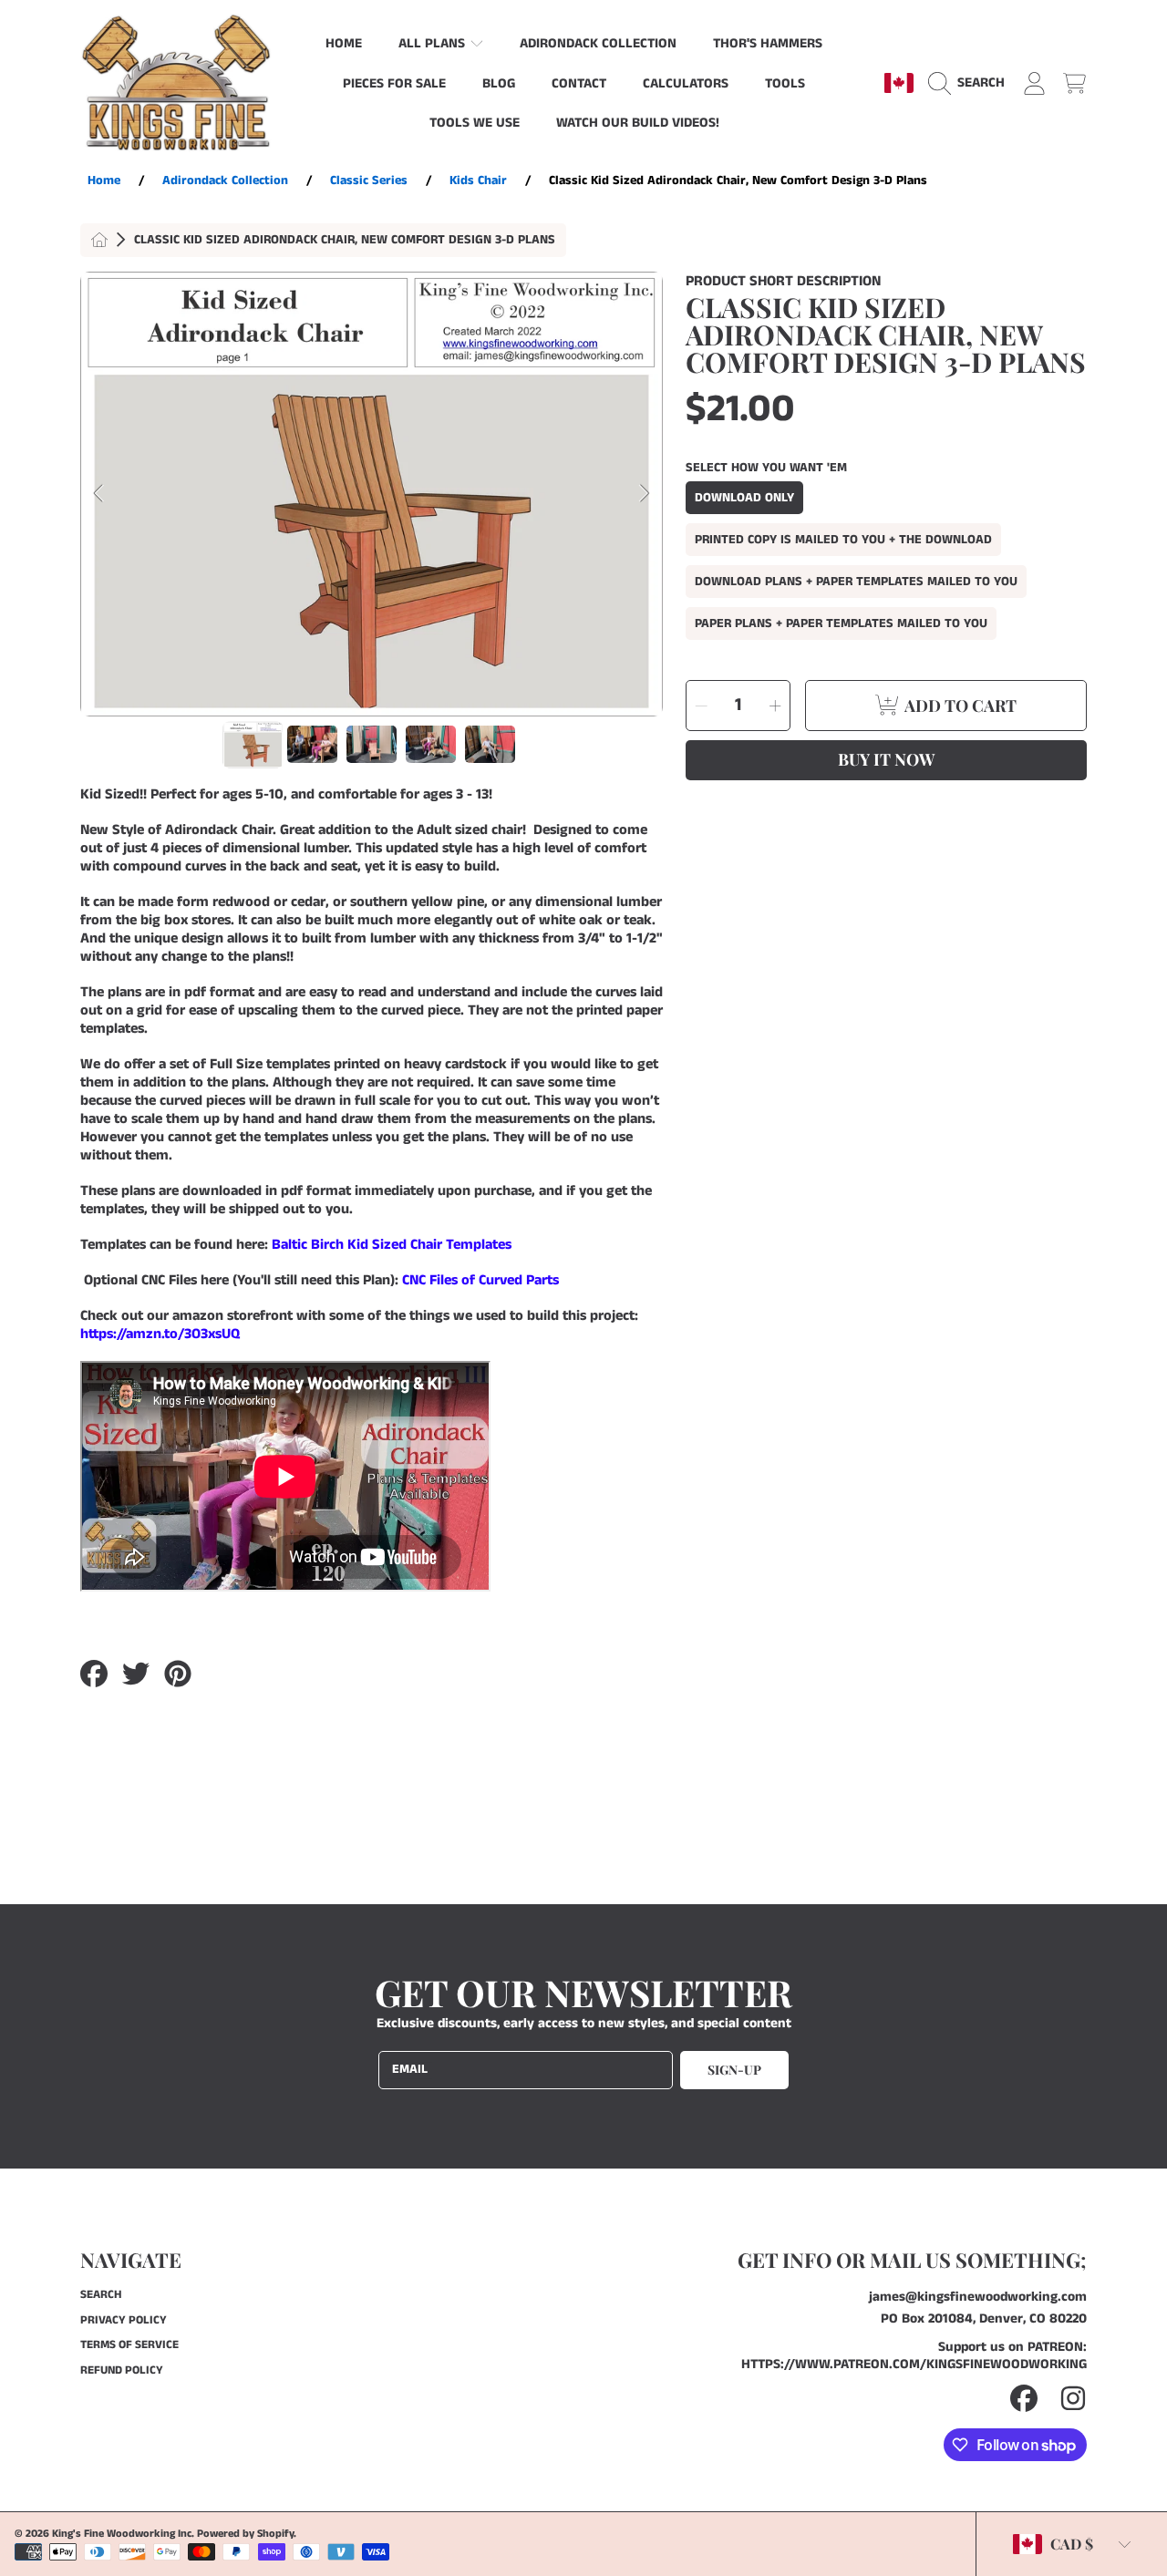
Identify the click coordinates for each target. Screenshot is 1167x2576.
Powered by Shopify (245, 2534)
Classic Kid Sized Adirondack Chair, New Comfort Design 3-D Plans (345, 241)
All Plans (434, 43)
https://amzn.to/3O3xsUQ (160, 1334)
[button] (971, 83)
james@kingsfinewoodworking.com (978, 2297)
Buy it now (886, 759)
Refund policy (122, 2370)
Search (101, 2295)
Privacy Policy (124, 2320)
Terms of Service (129, 2345)
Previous (99, 494)
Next (644, 494)
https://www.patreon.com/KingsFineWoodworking (914, 2364)
